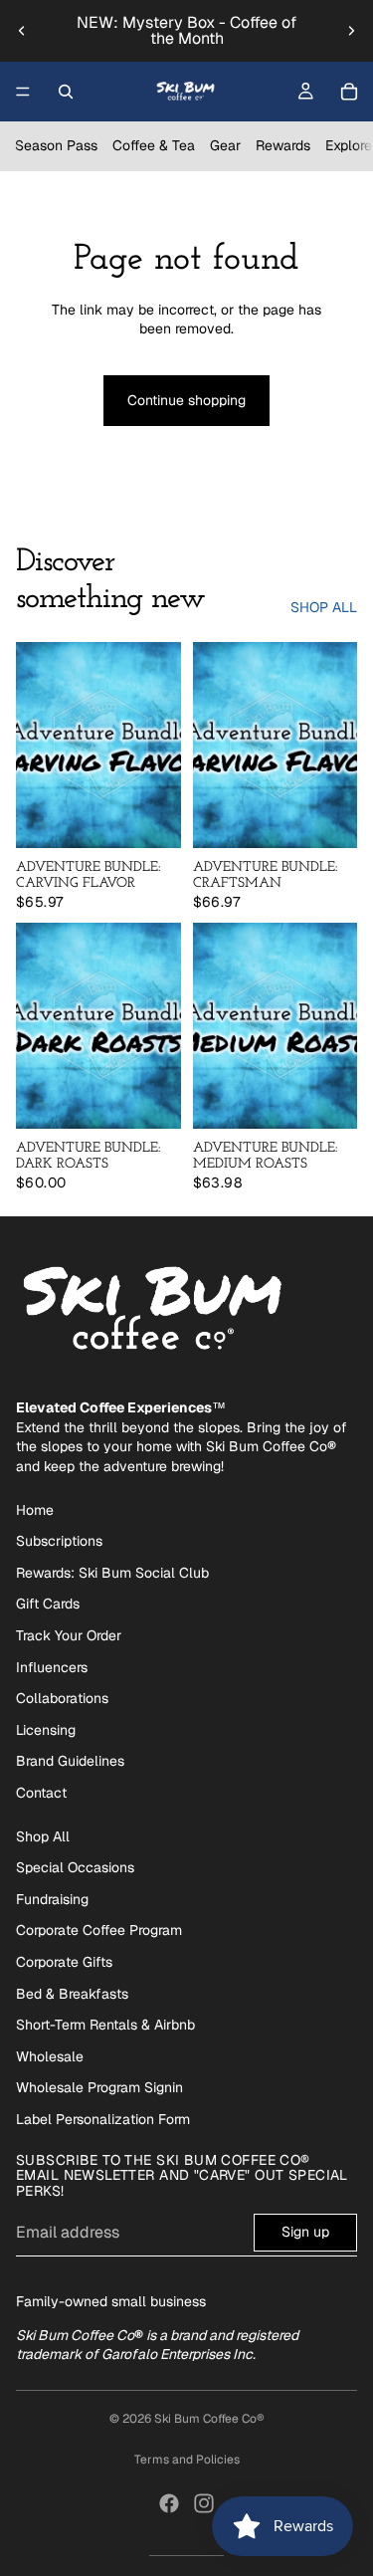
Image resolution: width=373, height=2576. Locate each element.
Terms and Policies (187, 2460)
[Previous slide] (22, 31)
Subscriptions (59, 1541)
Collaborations (62, 1698)
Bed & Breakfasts (72, 1994)
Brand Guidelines (70, 1761)
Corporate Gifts (64, 1962)
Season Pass (56, 145)
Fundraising (52, 1899)
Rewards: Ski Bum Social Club (112, 1573)
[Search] (66, 92)
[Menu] (23, 92)
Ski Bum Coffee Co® (209, 2419)
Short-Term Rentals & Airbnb (105, 2025)
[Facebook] (169, 2503)
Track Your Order (69, 1635)
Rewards (283, 145)
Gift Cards (48, 1604)
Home (35, 1510)
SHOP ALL (324, 607)
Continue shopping (186, 400)
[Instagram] (204, 2503)
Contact (41, 1793)
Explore (349, 145)
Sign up (305, 2232)
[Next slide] (351, 31)
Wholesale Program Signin (99, 2087)
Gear (225, 145)
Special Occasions (75, 1867)
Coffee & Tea (154, 145)
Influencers (52, 1667)
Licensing (46, 1730)
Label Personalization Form (103, 2119)
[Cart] (349, 92)
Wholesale (50, 2056)
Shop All (43, 1836)
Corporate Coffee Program (99, 1930)
